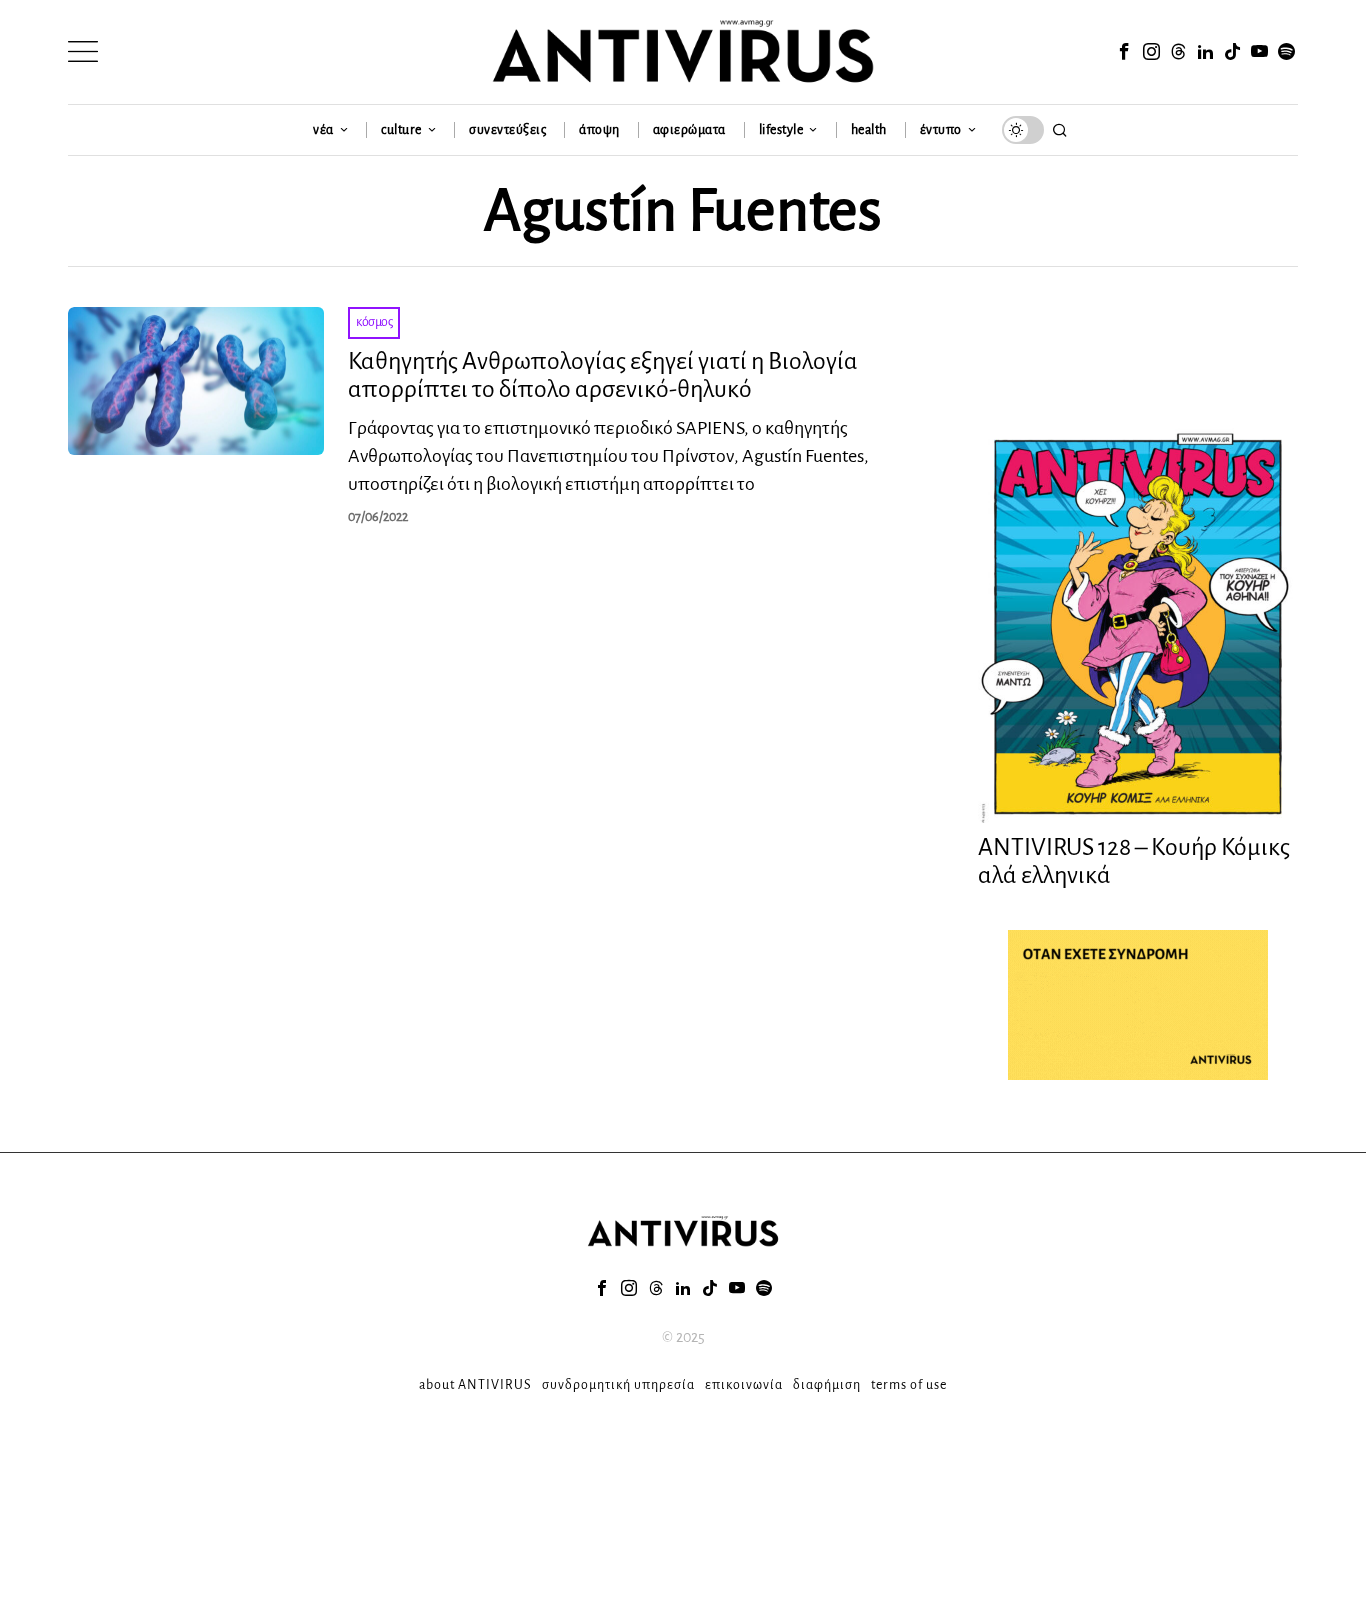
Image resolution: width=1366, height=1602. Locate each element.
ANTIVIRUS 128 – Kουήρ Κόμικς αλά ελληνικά (1134, 861)
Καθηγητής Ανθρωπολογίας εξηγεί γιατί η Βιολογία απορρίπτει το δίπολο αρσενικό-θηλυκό (603, 375)
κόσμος (374, 322)
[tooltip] (1124, 52)
